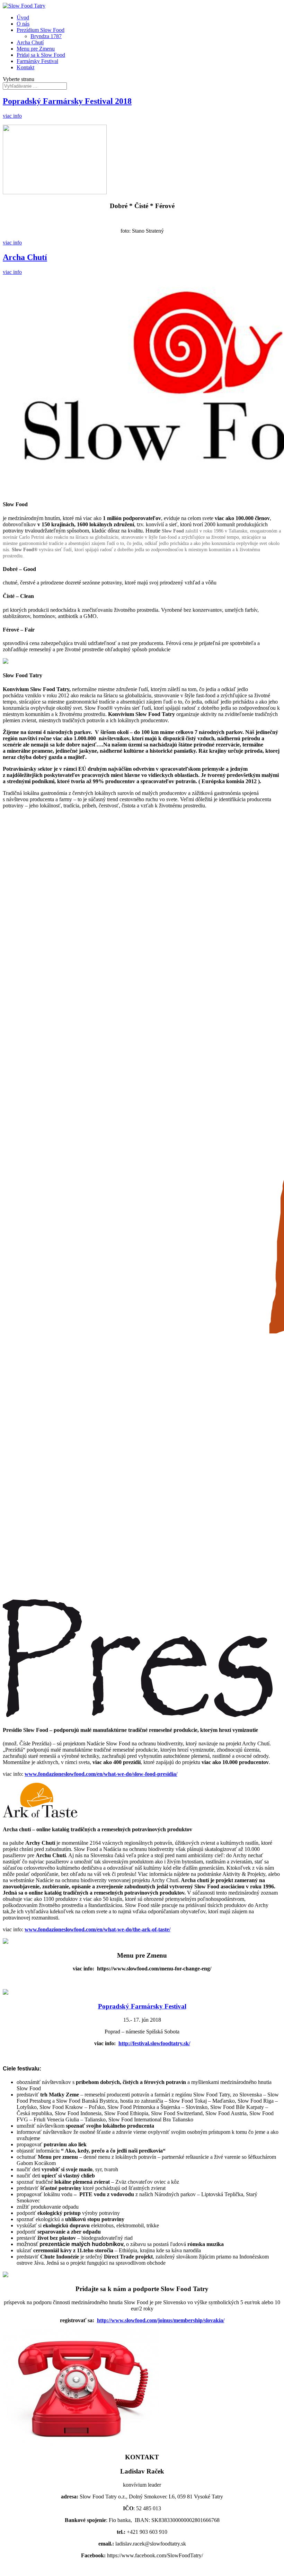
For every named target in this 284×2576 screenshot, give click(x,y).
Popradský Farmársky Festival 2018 (67, 101)
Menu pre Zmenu (36, 49)
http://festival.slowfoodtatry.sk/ (154, 2043)
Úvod (23, 17)
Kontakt (25, 67)
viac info (12, 116)
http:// (104, 2320)
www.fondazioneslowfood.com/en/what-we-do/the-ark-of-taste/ (97, 1929)
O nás (23, 24)
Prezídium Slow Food (41, 30)
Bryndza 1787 (46, 36)
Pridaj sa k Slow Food (41, 55)
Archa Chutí (30, 42)
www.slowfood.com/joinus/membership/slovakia (167, 2320)
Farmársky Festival (37, 61)
